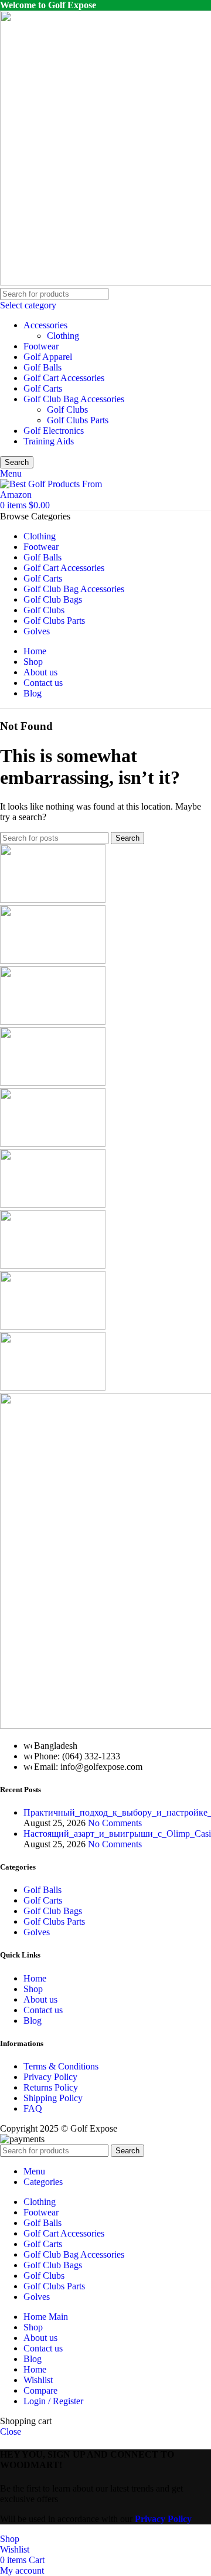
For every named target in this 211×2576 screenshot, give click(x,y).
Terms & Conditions (61, 2066)
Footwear (41, 346)
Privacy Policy (50, 2077)
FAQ (33, 2108)
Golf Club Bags (53, 1911)
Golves (37, 1932)
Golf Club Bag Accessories (74, 399)
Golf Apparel (48, 357)
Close (11, 2431)
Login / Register (53, 2401)
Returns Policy (51, 2087)
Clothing (63, 336)
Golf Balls (42, 367)
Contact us (43, 2010)
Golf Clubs (67, 409)
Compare (40, 2390)
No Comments (115, 1823)
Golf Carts (43, 388)
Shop (33, 1989)
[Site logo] (52, 495)
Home (35, 1978)
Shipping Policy (53, 2098)
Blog (33, 2021)
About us (40, 1999)
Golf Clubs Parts (78, 420)
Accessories (45, 325)
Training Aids (49, 441)
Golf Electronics (54, 431)
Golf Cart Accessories (64, 378)
